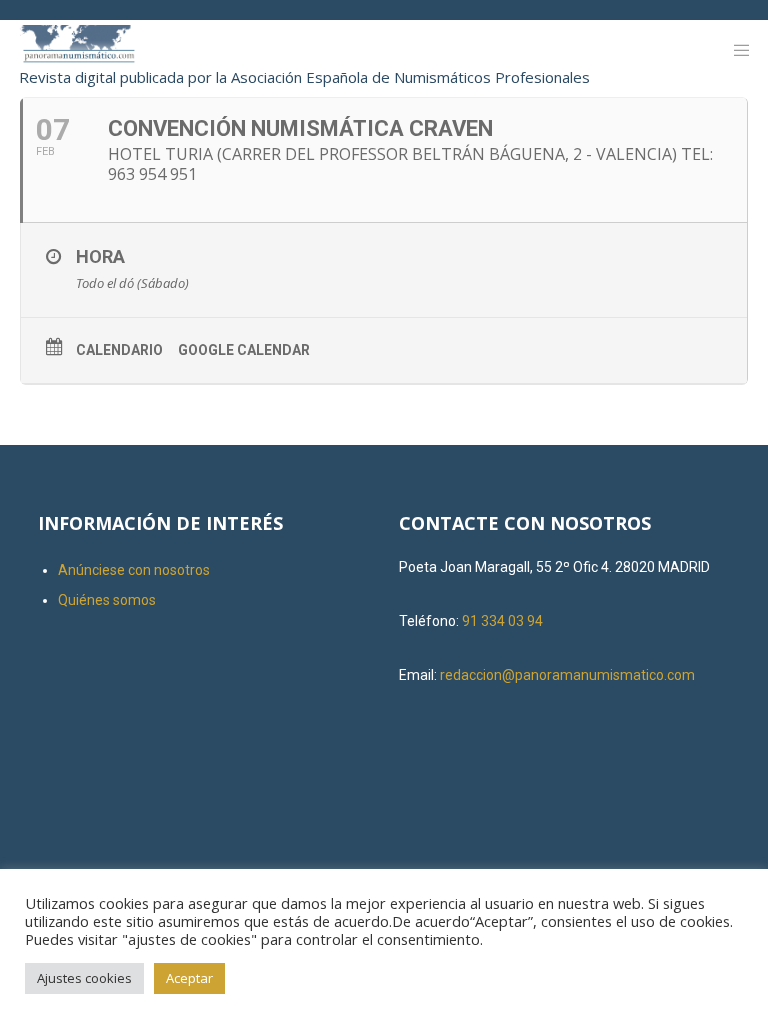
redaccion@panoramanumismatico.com (567, 675)
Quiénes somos (107, 600)
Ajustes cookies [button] (84, 978)
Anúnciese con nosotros (134, 570)
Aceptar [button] (189, 978)
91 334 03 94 (502, 621)
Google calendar (244, 350)
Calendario (119, 350)
